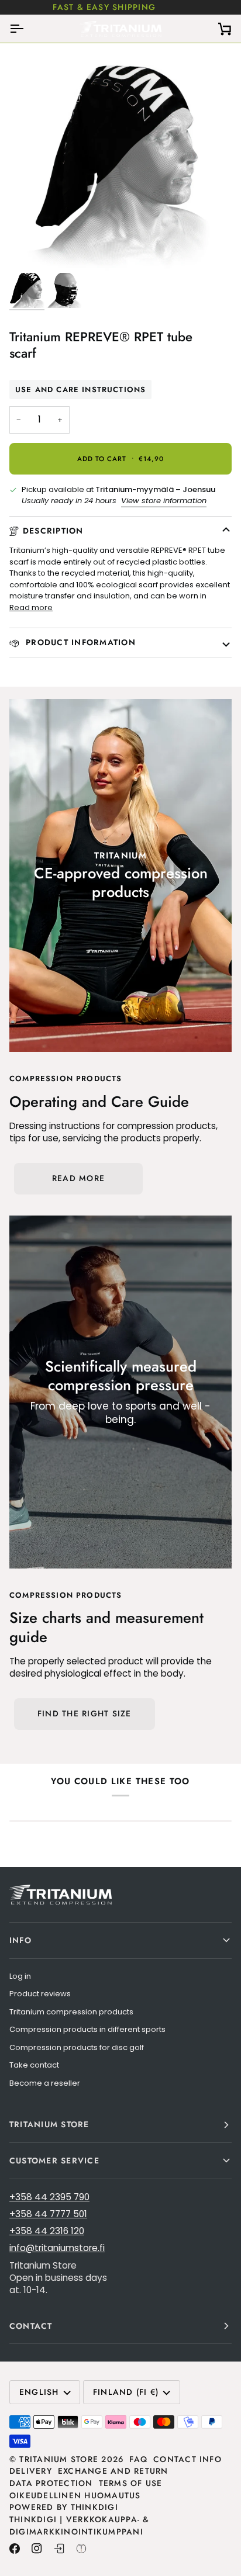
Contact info (187, 2459)
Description (53, 531)
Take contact (34, 2065)
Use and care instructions (80, 389)
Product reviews (40, 1994)
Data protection (51, 2483)
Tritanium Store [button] (49, 2124)
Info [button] (20, 1940)
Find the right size (85, 1713)
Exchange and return (113, 2471)
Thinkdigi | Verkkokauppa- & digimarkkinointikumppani (80, 2525)
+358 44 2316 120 (47, 2231)
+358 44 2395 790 (49, 2197)
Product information (79, 642)
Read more (31, 607)
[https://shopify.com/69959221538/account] (59, 2549)
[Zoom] (31, 251)
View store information (164, 501)
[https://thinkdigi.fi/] (81, 2549)
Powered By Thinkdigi (64, 2507)
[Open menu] (27, 29)
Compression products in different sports (87, 2029)
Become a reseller (45, 2083)
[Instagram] (37, 2549)
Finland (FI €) (126, 2392)
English (39, 2392)
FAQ (138, 2459)
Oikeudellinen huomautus (75, 2495)
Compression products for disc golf (77, 2047)
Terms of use (131, 2483)
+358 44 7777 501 (48, 2214)
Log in (20, 1976)
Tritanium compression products (71, 2012)
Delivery (31, 2471)
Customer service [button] (54, 2160)
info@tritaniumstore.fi (57, 2248)
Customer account (150, 7)
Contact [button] (31, 2326)
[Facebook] (15, 2549)
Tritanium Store (59, 2459)
